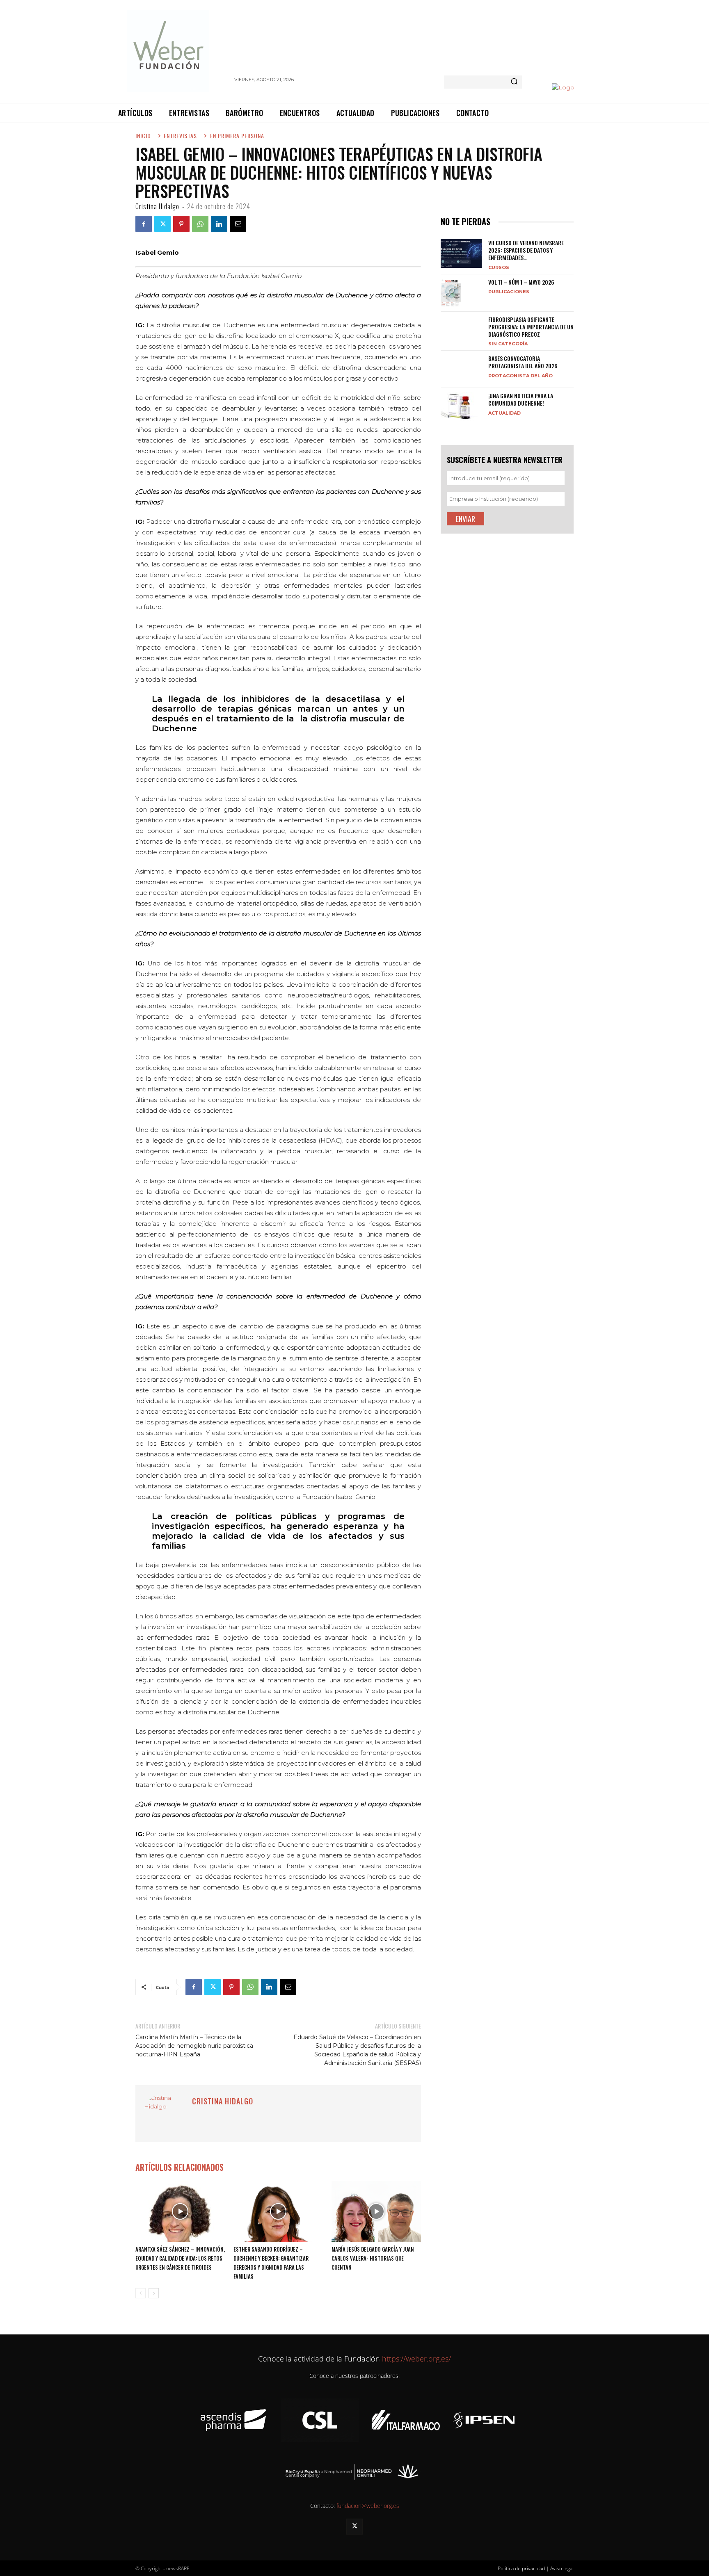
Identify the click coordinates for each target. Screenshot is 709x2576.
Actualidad (504, 413)
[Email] (238, 224)
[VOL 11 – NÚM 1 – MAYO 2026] (451, 293)
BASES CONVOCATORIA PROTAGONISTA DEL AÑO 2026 (523, 362)
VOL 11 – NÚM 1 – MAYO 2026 (521, 282)
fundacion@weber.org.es (368, 2506)
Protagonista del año (520, 375)
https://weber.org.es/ (415, 2359)
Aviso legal (562, 2568)
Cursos (499, 267)
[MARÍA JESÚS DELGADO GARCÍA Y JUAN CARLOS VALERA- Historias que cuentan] (376, 2211)
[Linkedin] (219, 224)
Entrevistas (180, 136)
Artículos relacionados (180, 2167)
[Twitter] (162, 224)
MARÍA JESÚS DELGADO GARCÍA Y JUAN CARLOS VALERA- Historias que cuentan (373, 2258)
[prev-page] (141, 2293)
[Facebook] (144, 224)
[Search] (514, 82)
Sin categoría (508, 343)
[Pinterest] (181, 224)
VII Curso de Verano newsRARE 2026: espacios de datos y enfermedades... (526, 250)
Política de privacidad (521, 2568)
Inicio (143, 136)
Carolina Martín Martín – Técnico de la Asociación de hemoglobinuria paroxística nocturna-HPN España (194, 2046)
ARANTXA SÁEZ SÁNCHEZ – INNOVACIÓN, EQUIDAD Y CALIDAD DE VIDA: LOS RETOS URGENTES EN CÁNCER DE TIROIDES (180, 2258)
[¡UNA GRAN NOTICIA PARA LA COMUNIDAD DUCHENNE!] (461, 406)
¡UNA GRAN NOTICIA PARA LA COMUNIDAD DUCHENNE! (521, 399)
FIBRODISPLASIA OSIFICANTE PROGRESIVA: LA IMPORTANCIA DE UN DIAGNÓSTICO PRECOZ (531, 327)
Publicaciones (509, 291)
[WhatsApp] (200, 224)
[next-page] (154, 2293)
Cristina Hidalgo (157, 206)
